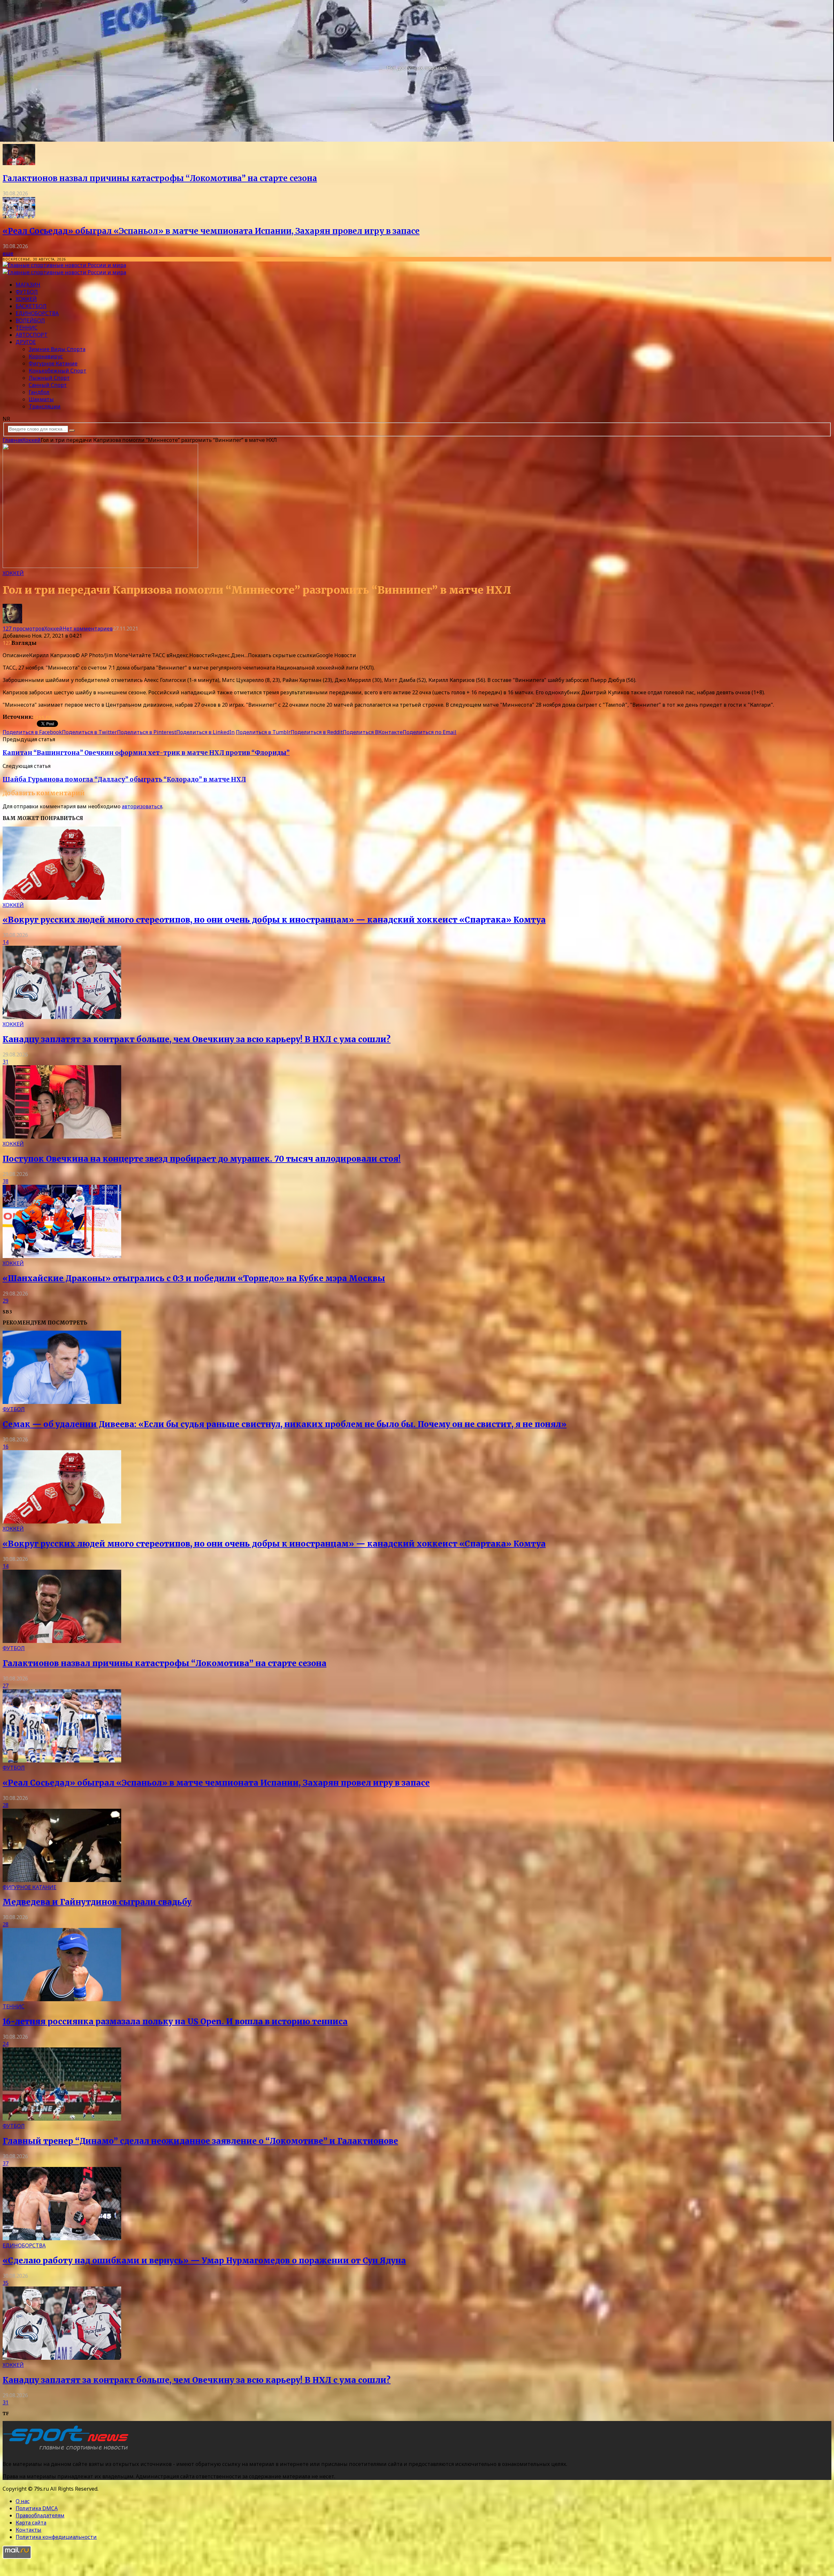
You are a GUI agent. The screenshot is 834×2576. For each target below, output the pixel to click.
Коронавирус (46, 356)
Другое (26, 342)
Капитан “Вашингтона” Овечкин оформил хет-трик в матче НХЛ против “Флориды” (146, 753)
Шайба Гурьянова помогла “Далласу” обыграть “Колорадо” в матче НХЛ (124, 779)
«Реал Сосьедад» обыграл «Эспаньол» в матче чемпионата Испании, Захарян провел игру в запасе (211, 231)
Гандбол (39, 392)
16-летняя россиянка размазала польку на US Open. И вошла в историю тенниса (175, 2022)
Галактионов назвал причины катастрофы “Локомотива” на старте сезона (160, 178)
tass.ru (42, 717)
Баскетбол (31, 306)
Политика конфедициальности (56, 2537)
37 (6, 2163)
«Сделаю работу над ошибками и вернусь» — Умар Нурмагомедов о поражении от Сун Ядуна (204, 2261)
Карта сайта (31, 2523)
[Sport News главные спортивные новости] (68, 2451)
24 (6, 2044)
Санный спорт (48, 385)
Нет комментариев (88, 629)
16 (6, 1447)
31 (6, 1062)
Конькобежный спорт (58, 371)
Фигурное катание (53, 363)
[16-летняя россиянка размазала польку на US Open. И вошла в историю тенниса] (62, 1999)
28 (6, 1805)
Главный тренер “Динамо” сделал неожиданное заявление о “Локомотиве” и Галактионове (200, 2141)
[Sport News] (64, 265)
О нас (23, 2501)
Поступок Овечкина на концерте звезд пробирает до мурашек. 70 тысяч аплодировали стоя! (202, 1159)
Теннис (27, 328)
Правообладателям (40, 2515)
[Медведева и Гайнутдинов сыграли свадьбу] (62, 1880)
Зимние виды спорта (57, 349)
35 (6, 2283)
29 (6, 1301)
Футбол (27, 292)
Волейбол (30, 320)
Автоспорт (32, 335)
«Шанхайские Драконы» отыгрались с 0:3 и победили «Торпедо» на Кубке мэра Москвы (194, 1278)
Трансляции (45, 406)
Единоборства (37, 313)
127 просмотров (23, 629)
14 (6, 942)
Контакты (29, 2530)
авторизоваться (142, 806)
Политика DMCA (37, 2508)
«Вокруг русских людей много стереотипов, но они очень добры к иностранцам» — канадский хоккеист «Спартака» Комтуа (274, 920)
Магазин (28, 285)
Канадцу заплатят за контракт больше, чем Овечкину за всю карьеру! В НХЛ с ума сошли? (197, 1039)
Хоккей (26, 299)
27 (6, 1686)
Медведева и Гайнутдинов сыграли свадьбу (97, 1902)
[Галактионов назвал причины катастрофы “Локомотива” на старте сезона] (19, 163)
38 (6, 1181)
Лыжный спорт (49, 378)
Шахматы (41, 399)
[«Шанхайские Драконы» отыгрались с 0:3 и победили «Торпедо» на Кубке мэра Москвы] (62, 1256)
